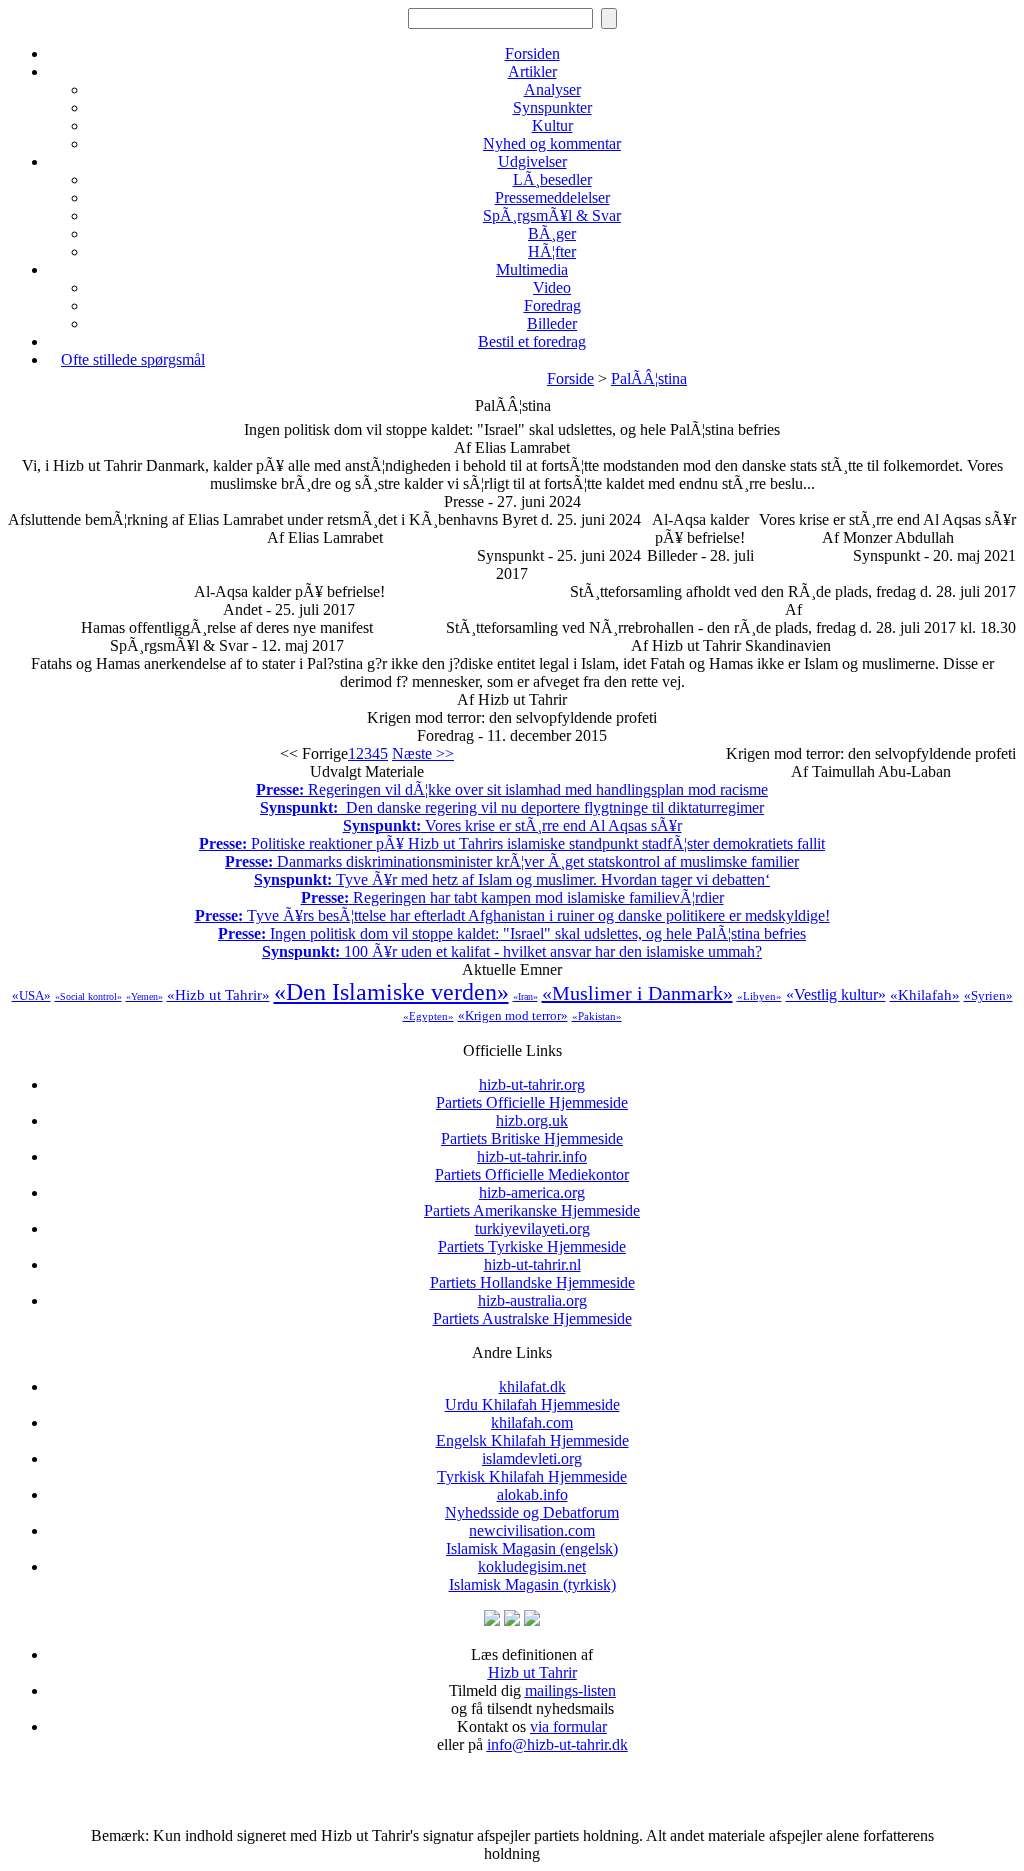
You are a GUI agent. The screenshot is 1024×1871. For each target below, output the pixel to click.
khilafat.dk (532, 1395)
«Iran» (525, 996)
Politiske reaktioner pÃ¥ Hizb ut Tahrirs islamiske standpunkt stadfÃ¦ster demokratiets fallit (512, 843)
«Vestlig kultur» (836, 994)
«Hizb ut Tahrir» (218, 995)
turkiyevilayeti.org (532, 1237)
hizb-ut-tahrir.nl (532, 1273)
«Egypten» (428, 1016)
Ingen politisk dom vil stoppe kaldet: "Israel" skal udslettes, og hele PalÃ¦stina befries (512, 933)
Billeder (552, 323)
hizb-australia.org (532, 1309)
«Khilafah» (925, 995)
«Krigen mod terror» (513, 1015)
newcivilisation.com (532, 1539)
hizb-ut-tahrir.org (532, 1093)
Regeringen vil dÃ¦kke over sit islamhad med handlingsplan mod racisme (512, 789)
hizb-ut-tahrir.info (532, 1165)
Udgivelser (532, 161)
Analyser (552, 89)
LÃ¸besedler (552, 179)
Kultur (552, 125)
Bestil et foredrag (532, 341)
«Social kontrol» (88, 996)
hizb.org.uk (532, 1129)
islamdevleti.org (532, 1467)
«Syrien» (988, 995)
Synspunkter (552, 107)
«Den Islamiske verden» (391, 992)
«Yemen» (144, 996)
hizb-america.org (532, 1201)
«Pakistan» (597, 1016)
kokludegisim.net (532, 1575)
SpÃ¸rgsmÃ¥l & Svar (552, 215)
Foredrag (552, 305)
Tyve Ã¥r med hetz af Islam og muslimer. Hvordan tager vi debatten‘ (512, 879)
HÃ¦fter (552, 251)
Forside (570, 378)
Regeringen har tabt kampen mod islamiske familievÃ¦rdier (512, 897)
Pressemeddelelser (552, 197)
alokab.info (532, 1503)
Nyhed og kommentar (552, 143)
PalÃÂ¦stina (649, 378)
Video (552, 287)
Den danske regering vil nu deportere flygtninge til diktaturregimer (512, 807)
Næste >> (423, 753)
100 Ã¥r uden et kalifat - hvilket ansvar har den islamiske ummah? (512, 951)
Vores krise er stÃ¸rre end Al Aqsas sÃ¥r (512, 825)
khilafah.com (532, 1431)
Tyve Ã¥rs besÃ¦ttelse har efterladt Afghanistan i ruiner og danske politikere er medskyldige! (512, 915)
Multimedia (532, 269)
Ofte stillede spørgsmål (133, 359)
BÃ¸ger (552, 233)
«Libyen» (759, 996)
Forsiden (532, 53)
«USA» (31, 995)
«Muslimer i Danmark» (637, 993)
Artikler (532, 71)
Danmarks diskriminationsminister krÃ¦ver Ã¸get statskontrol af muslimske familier (512, 861)
